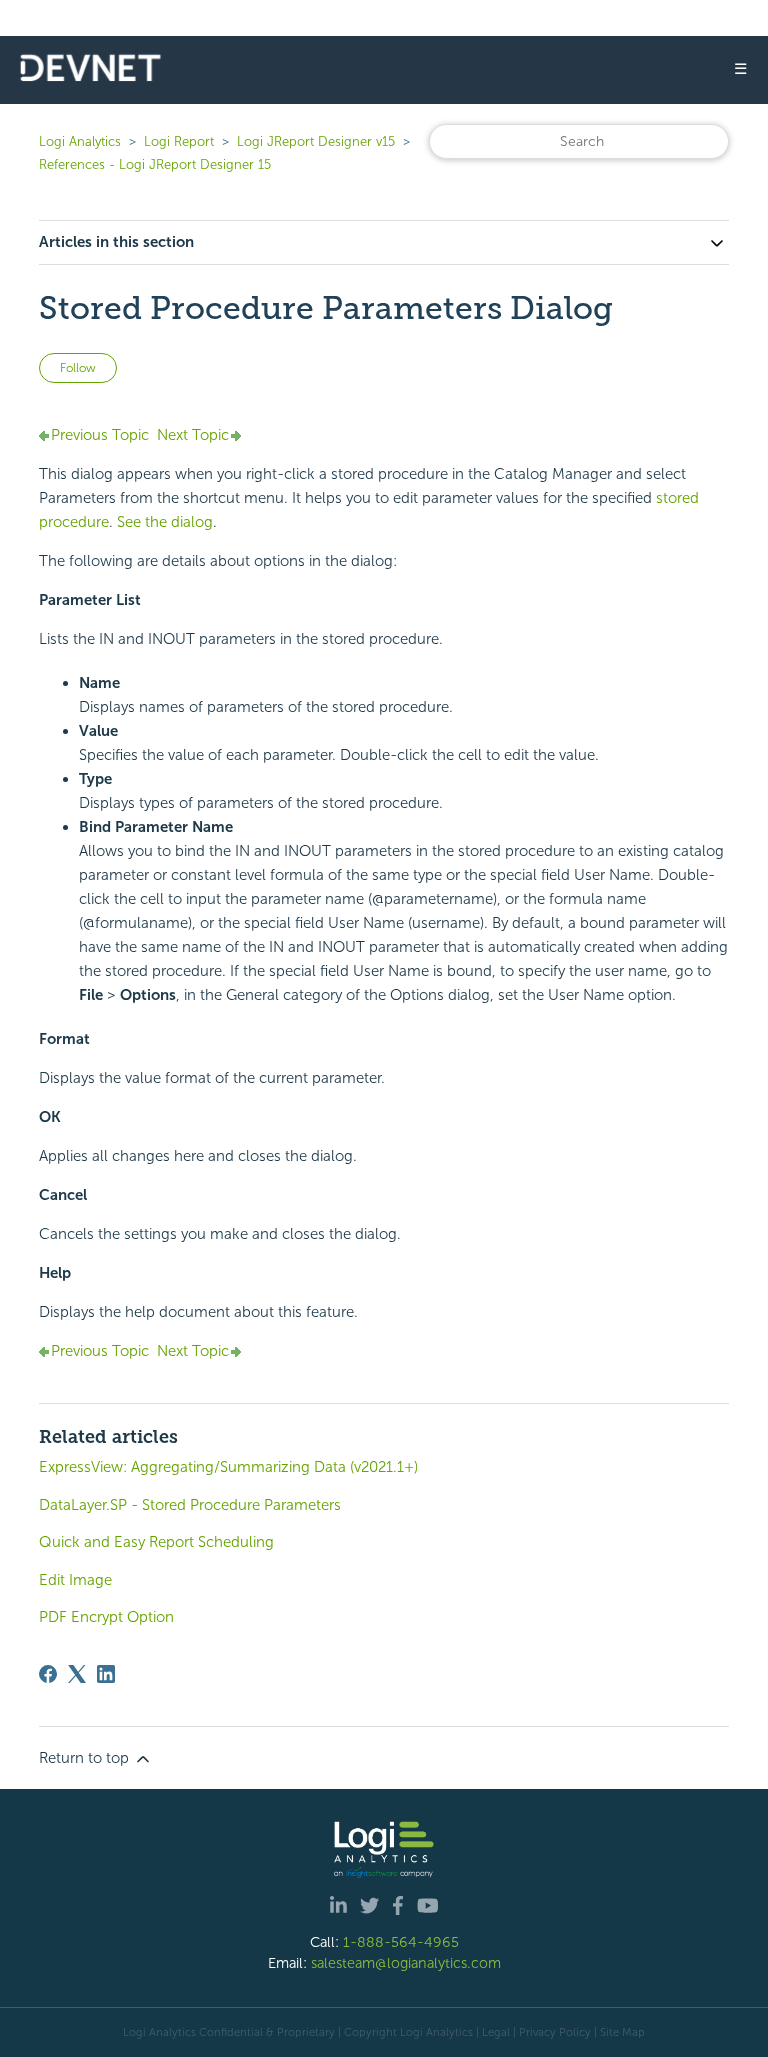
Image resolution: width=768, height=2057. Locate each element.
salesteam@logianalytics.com (406, 1963)
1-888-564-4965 (401, 1942)
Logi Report (179, 141)
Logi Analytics (80, 141)
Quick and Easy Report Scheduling (156, 1542)
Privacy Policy (555, 2032)
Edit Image (75, 1580)
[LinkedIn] (106, 1674)
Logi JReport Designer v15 (316, 141)
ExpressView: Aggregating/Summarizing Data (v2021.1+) (228, 1467)
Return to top (86, 1758)
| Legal (493, 2032)
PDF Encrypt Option (106, 1617)
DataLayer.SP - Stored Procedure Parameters (190, 1505)
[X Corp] (77, 1674)
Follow (78, 368)
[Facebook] (48, 1674)
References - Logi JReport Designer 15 (155, 164)
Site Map (622, 2032)
